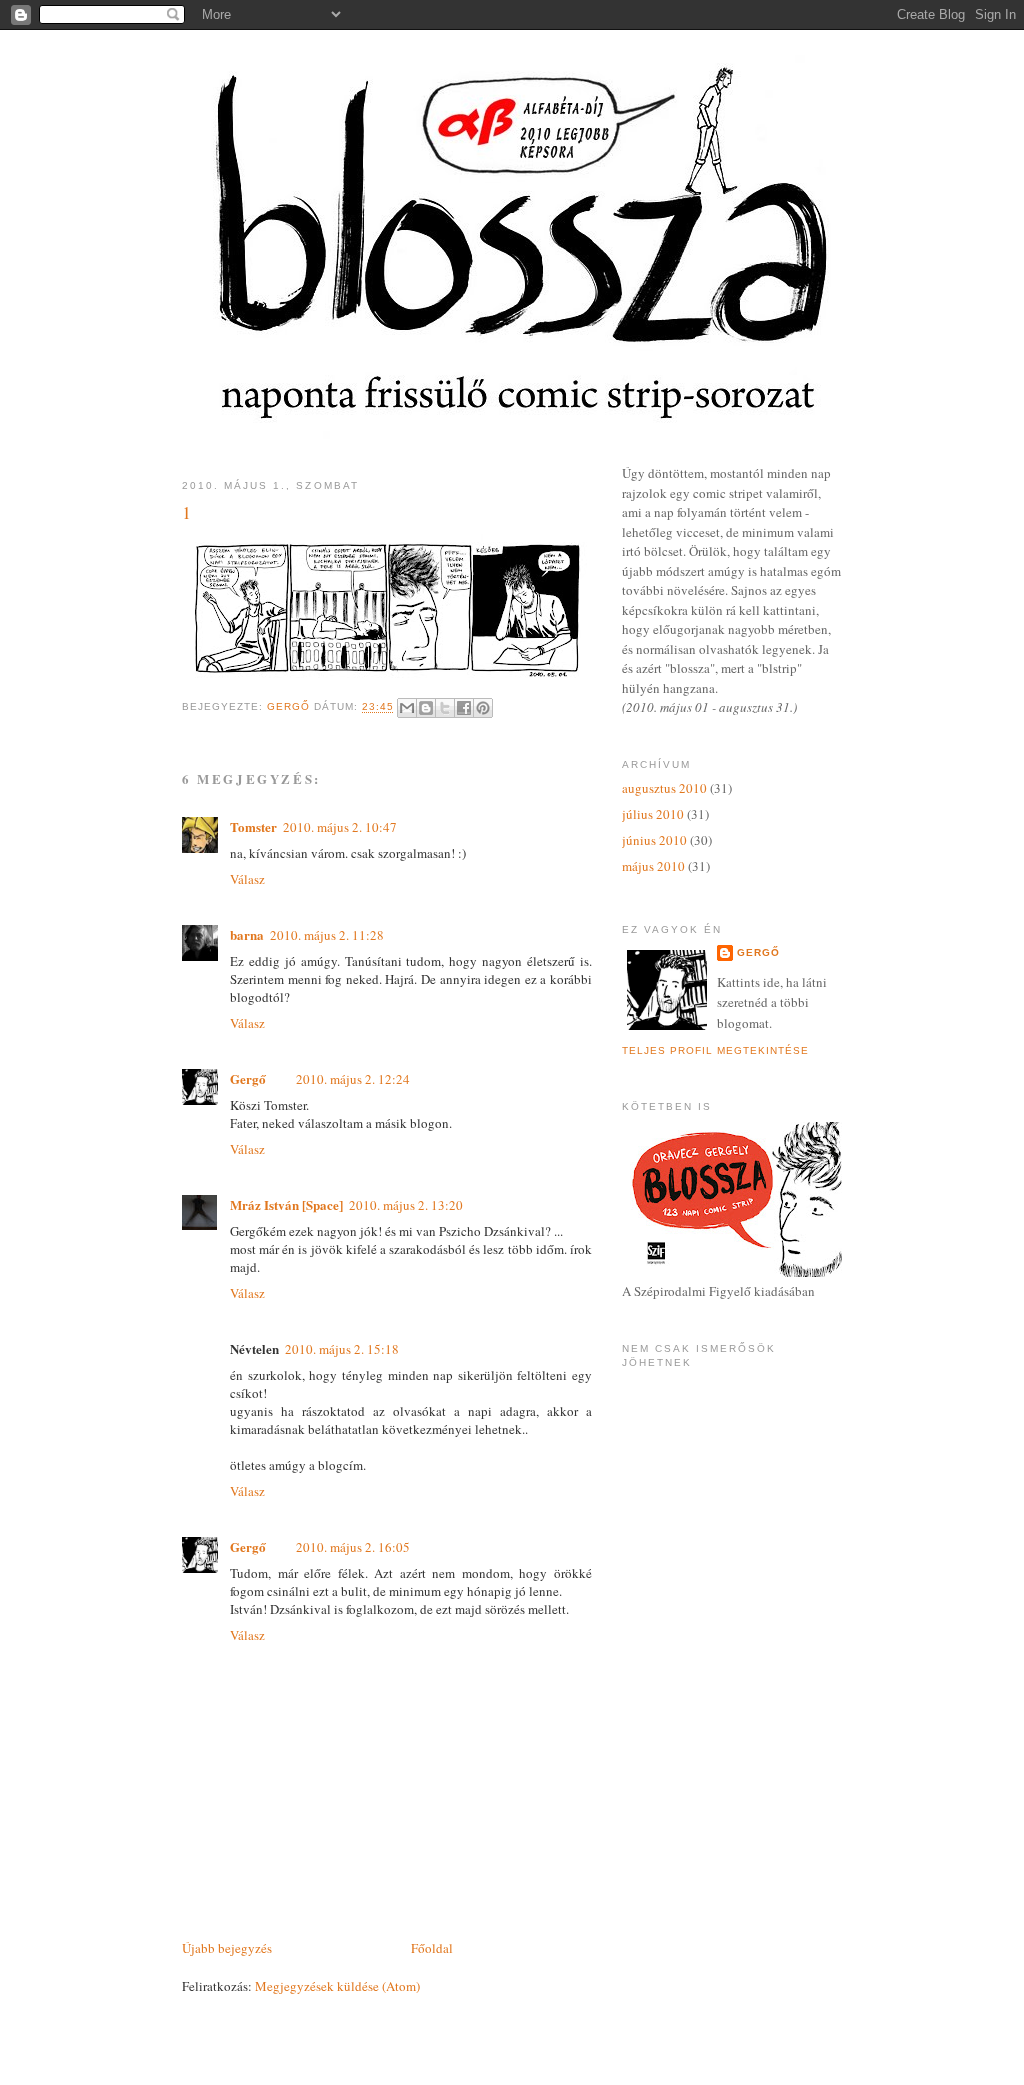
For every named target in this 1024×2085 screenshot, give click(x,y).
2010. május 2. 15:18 (342, 1349)
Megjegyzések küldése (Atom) (337, 1986)
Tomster (253, 826)
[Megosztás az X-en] (445, 708)
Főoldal (432, 1948)
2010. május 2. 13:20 (406, 1205)
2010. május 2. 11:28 (327, 935)
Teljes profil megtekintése (715, 1050)
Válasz (247, 879)
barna (247, 934)
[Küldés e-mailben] (407, 708)
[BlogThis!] (426, 708)
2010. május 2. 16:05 (353, 1547)
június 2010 (654, 840)
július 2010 (653, 814)
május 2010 (653, 866)
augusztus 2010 (664, 788)
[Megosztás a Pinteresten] (483, 708)
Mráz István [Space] (286, 1204)
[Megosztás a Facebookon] (464, 708)
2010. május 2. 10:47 (340, 827)
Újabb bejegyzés (227, 1948)
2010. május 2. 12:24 (353, 1079)
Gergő (248, 1078)
